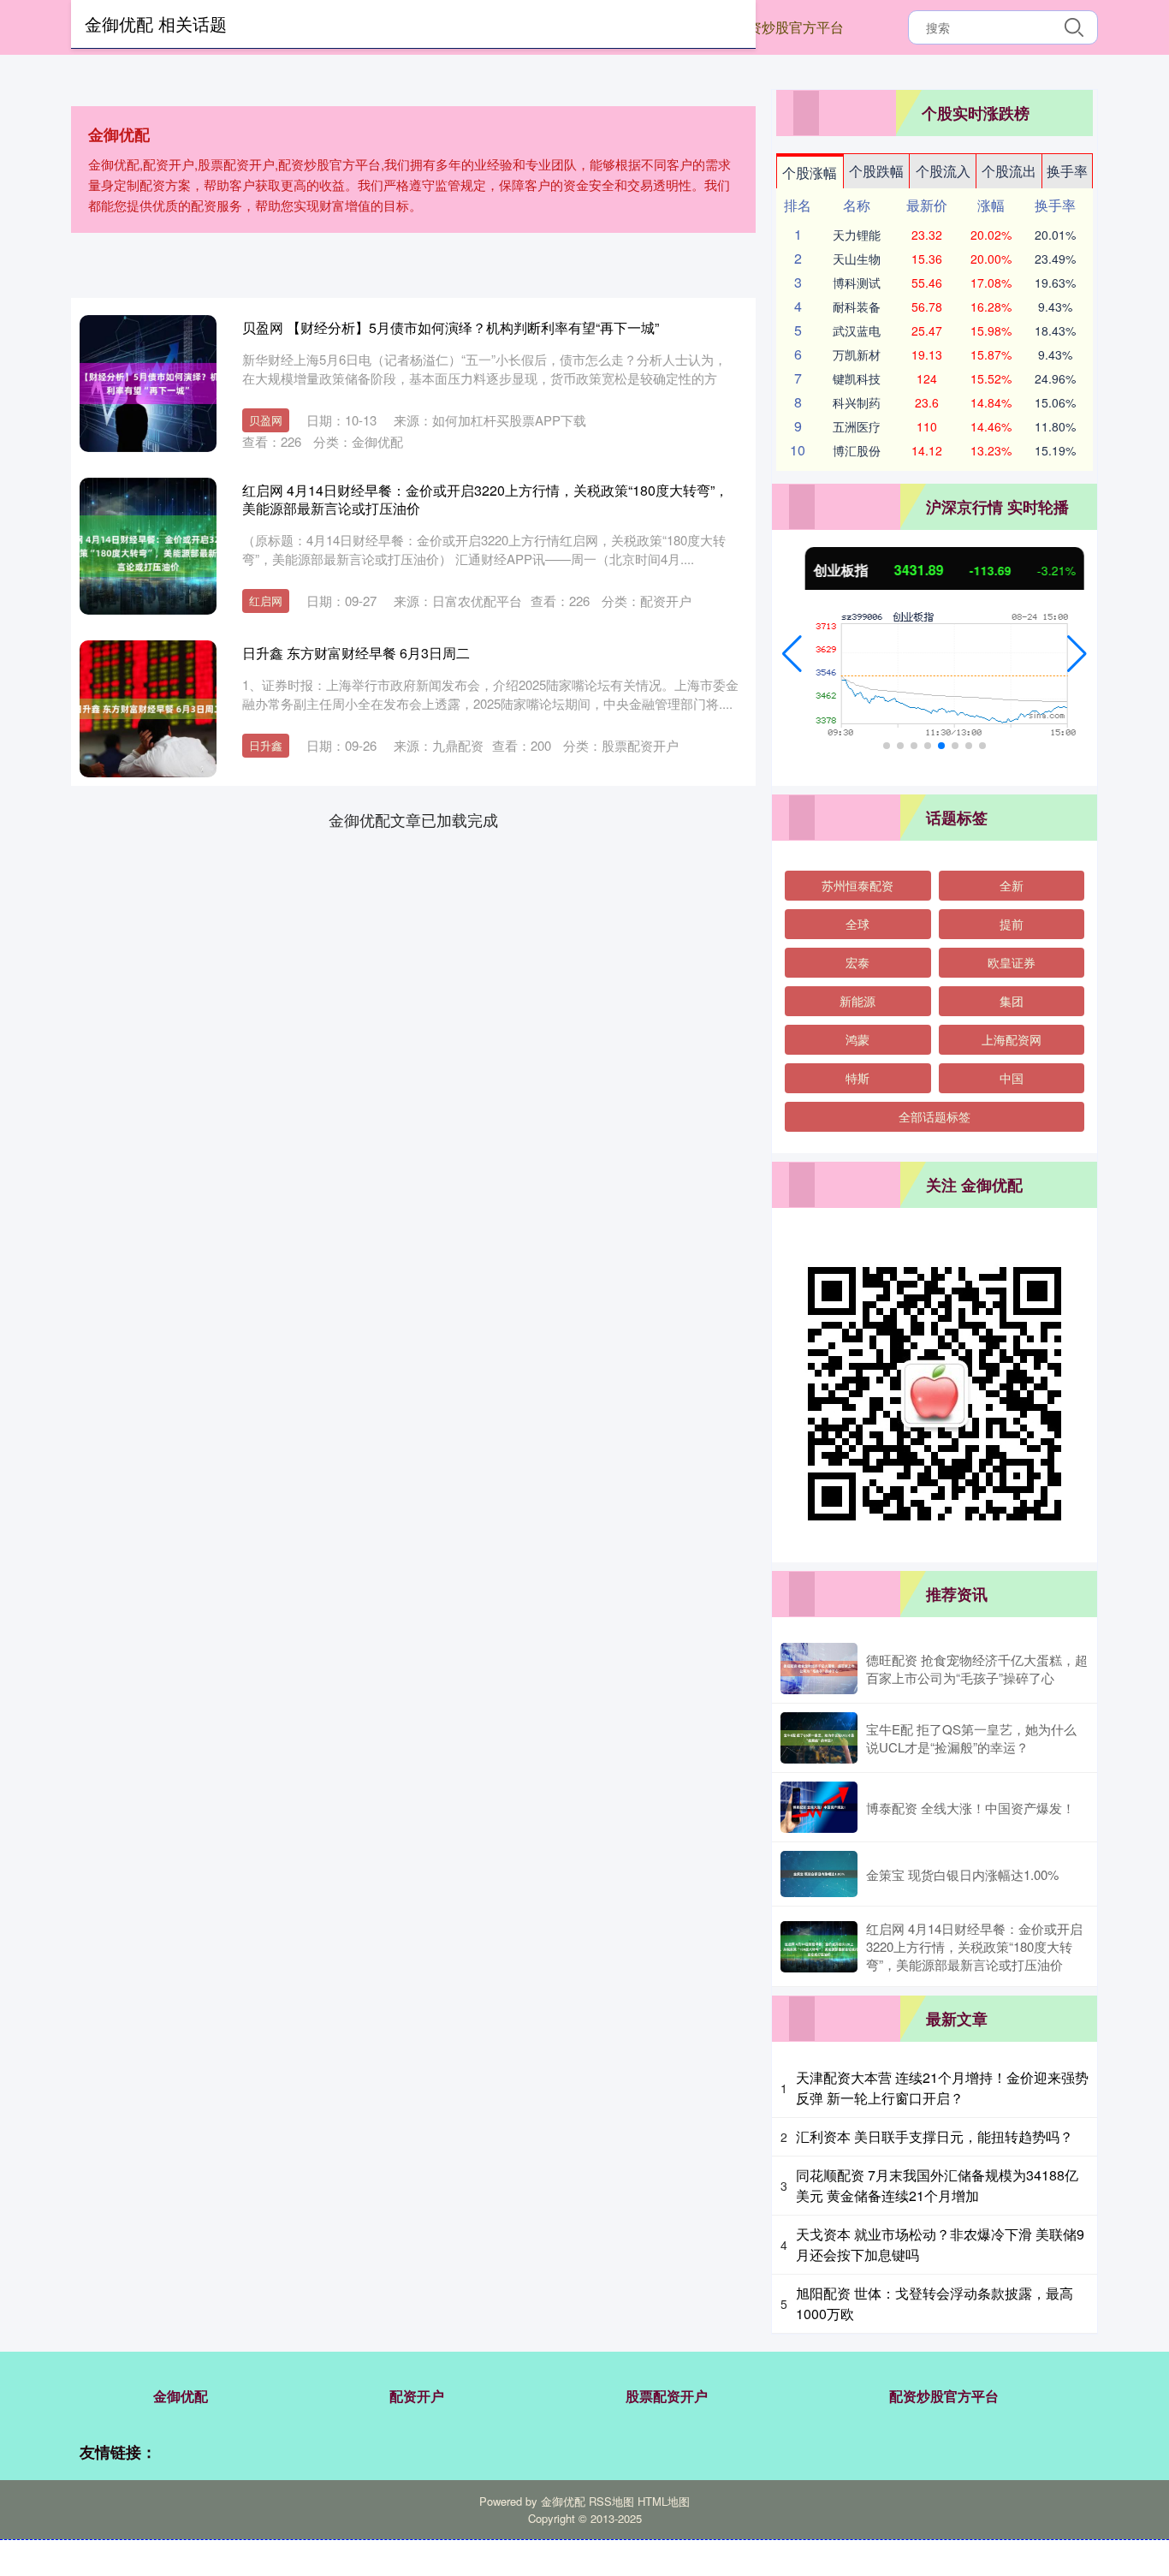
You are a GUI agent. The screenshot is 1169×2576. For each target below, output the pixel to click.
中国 (1012, 1078)
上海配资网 (1012, 1039)
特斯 (857, 1078)
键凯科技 (857, 378)
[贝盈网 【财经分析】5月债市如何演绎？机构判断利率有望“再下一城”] (148, 384)
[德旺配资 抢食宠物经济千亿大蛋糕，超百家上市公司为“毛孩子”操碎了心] (819, 1669)
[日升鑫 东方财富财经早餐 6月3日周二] (148, 709)
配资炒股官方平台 (789, 27)
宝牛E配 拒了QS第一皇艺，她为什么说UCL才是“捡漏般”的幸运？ (971, 1738)
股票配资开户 (667, 2396)
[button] (792, 654)
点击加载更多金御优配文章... (414, 819)
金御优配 (181, 2396)
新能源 (857, 1001)
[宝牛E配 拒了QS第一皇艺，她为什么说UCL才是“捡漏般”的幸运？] (819, 1738)
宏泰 (857, 962)
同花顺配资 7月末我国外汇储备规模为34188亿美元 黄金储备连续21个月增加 (937, 2185)
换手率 (1067, 171)
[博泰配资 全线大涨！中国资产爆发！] (819, 1807)
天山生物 (857, 259)
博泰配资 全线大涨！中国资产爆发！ (970, 1808)
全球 (857, 924)
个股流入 (943, 171)
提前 (1012, 924)
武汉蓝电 (857, 330)
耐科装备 (857, 306)
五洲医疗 (857, 426)
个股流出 (1009, 171)
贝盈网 (266, 420)
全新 (1012, 885)
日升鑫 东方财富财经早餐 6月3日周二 (356, 653)
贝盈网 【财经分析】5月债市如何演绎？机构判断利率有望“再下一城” (451, 327)
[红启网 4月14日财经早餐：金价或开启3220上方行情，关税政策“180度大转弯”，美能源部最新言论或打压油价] (148, 546)
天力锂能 (857, 235)
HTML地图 (664, 2501)
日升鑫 (266, 745)
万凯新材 (857, 354)
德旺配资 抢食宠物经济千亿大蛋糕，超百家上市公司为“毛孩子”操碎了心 (977, 1669)
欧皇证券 (1012, 962)
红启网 (266, 601)
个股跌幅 (876, 171)
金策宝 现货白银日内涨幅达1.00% (962, 1874)
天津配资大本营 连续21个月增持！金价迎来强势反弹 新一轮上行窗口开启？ (942, 2088)
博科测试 (857, 283)
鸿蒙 (857, 1039)
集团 (1012, 1001)
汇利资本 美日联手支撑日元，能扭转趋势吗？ (935, 2136)
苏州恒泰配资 (857, 885)
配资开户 (417, 2396)
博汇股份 (857, 450)
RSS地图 (611, 2501)
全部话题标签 (935, 1116)
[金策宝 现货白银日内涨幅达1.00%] (819, 1874)
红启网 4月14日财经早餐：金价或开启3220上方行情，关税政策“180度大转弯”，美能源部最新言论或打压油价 (485, 499)
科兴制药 (857, 402)
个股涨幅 (810, 173)
